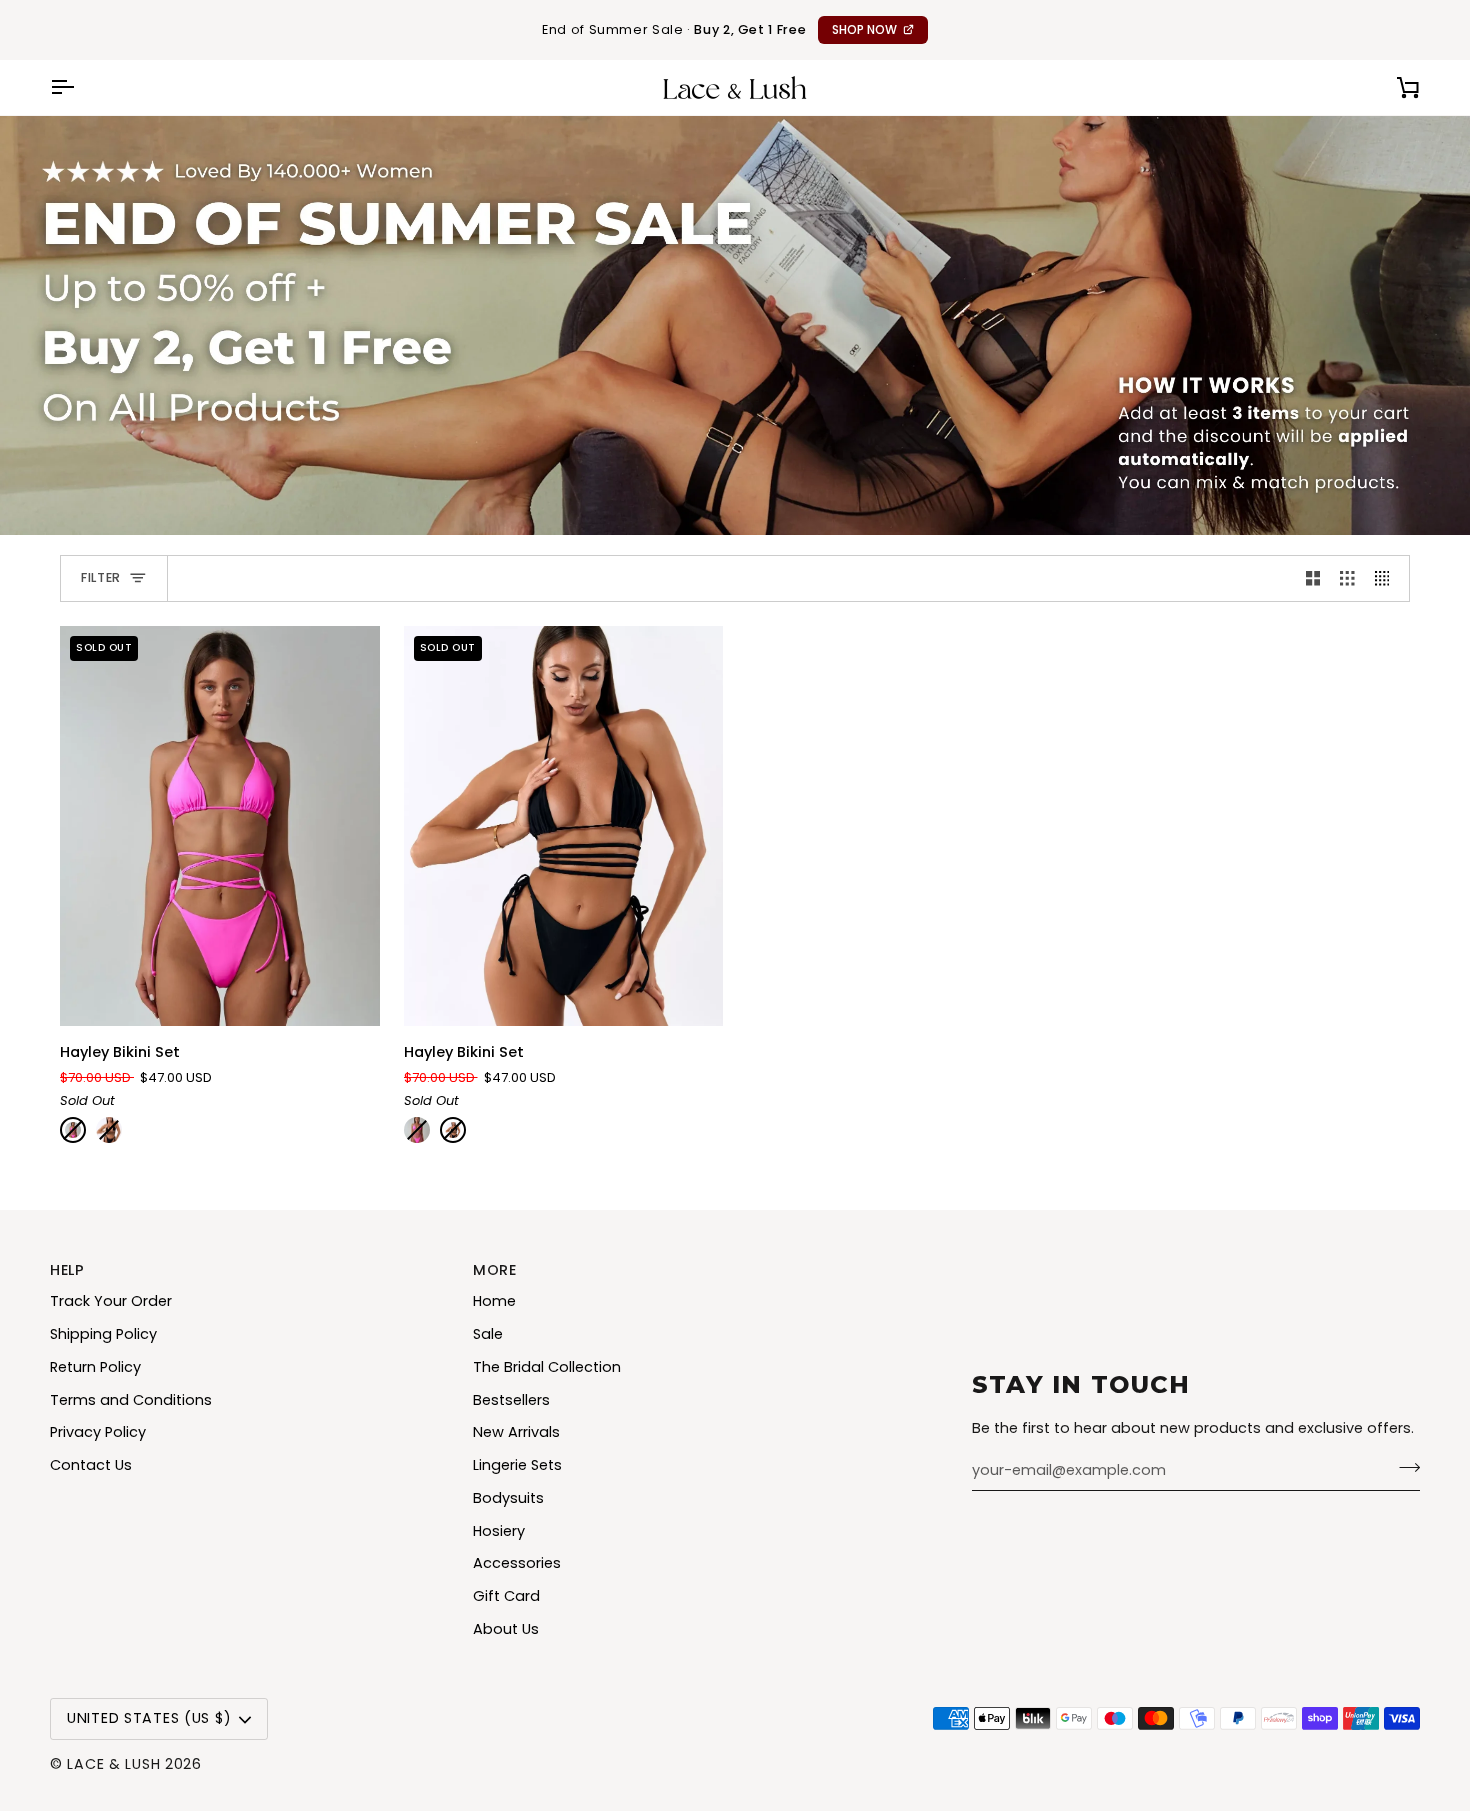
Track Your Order (111, 1301)
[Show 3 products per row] (1347, 579)
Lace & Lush (113, 1764)
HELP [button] (67, 1270)
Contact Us (91, 1465)
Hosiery (499, 1531)
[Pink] (73, 1130)
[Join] (1403, 1468)
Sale (488, 1334)
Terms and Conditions (131, 1400)
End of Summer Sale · (719, 29)
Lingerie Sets (517, 1465)
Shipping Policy (103, 1334)
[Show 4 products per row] (1387, 579)
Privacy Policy (98, 1432)
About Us (506, 1629)
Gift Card (506, 1596)
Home (494, 1301)
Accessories (517, 1563)
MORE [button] (495, 1270)
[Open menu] (80, 87)
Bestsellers (511, 1400)
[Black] (109, 1130)
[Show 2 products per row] (1313, 579)
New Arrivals (516, 1432)
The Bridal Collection (547, 1367)
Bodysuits (508, 1498)
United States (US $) (149, 1718)
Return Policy (95, 1367)
